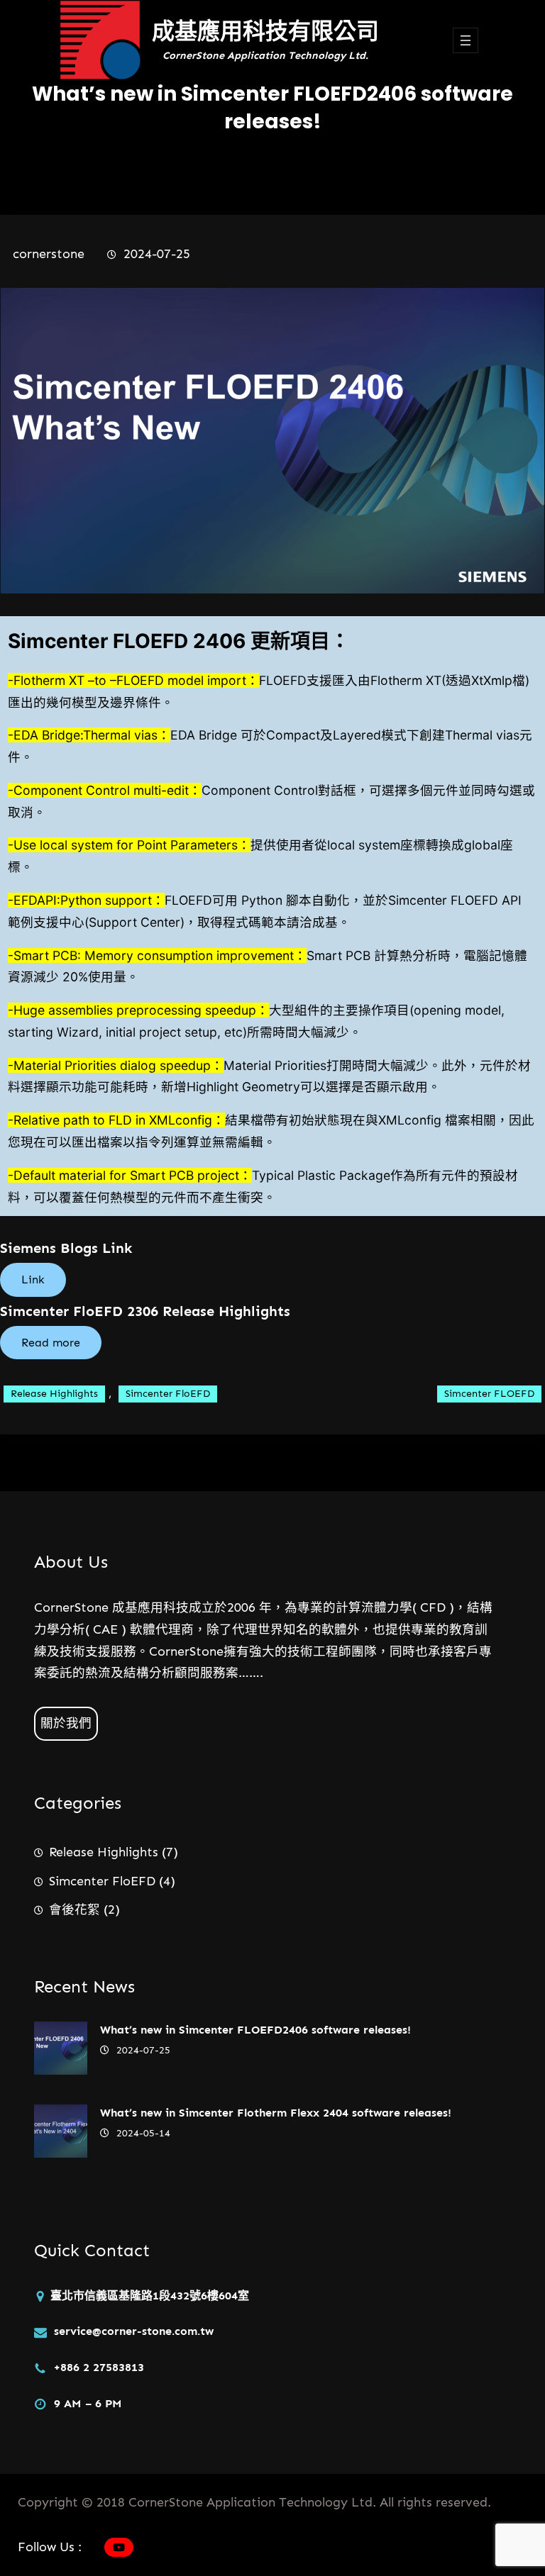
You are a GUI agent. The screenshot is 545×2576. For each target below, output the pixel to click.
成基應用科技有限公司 (265, 31)
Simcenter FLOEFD (489, 1394)
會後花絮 (75, 1909)
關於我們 (66, 1723)
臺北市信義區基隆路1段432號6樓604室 (150, 2296)
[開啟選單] (466, 40)
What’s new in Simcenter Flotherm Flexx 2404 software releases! (276, 2113)
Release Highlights (54, 1394)
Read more (51, 1343)
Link (33, 1279)
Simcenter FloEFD (168, 1394)
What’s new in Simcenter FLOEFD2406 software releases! (255, 2030)
